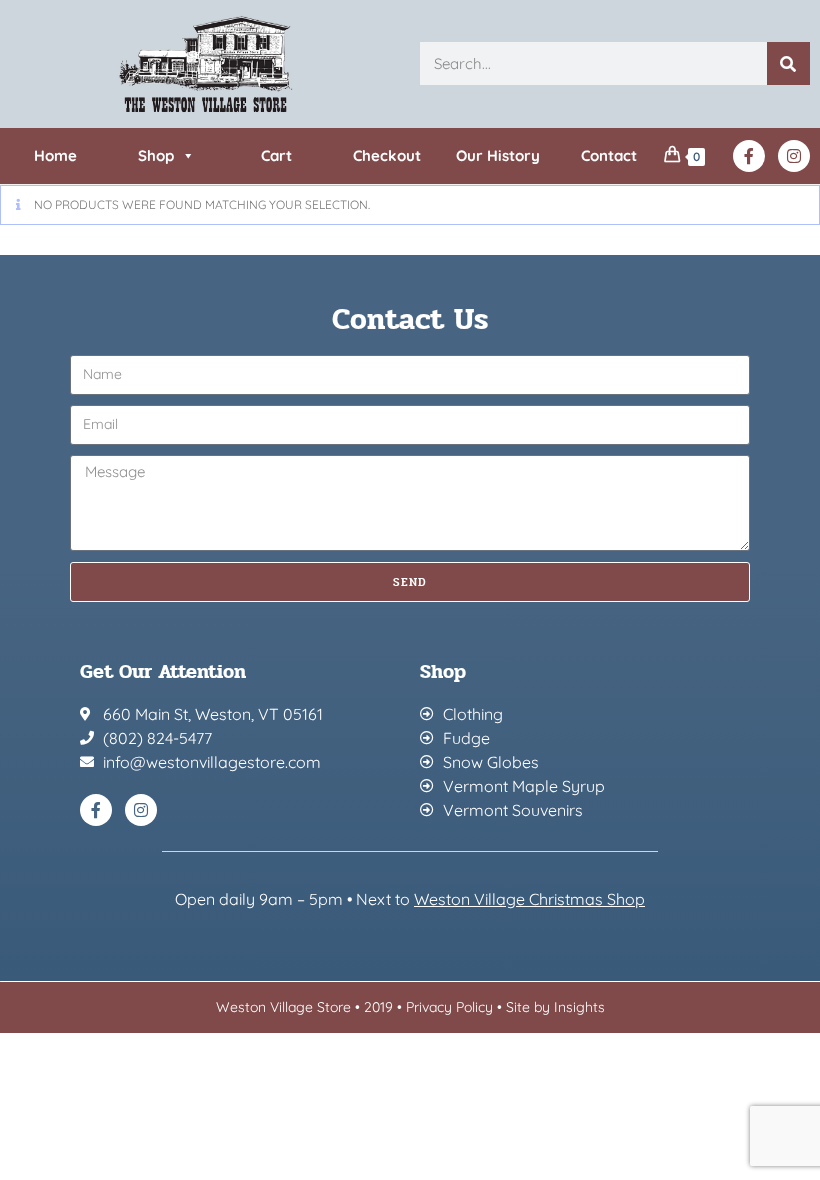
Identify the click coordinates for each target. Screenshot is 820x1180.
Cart (276, 155)
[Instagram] (794, 156)
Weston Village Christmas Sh (519, 899)
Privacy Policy (449, 1007)
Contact (609, 155)
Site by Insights (555, 1007)
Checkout (387, 155)
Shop (156, 155)
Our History (498, 155)
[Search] (788, 63)
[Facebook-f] (749, 156)
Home (55, 155)
